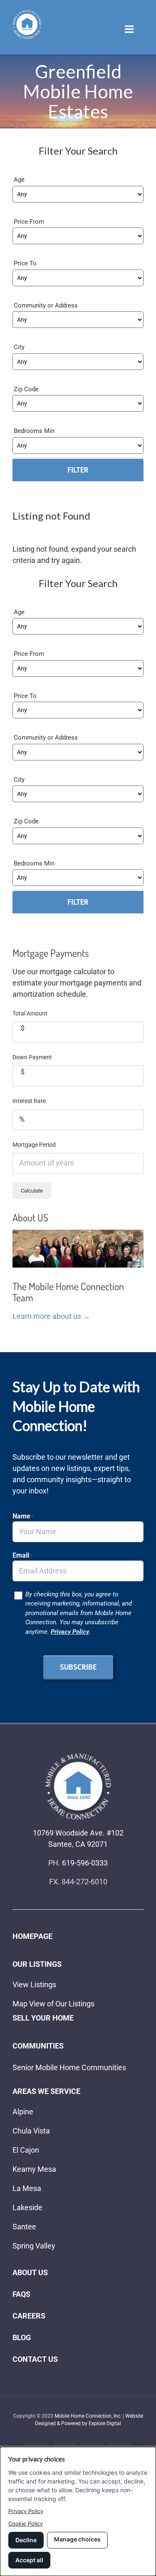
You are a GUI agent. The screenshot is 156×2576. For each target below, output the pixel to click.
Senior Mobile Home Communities (69, 2067)
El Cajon (26, 2150)
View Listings (34, 1985)
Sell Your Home (43, 2018)
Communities (38, 2046)
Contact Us (35, 2359)
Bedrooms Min (34, 431)
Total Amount (30, 1013)
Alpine (23, 2112)
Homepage (32, 1936)
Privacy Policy (70, 1632)
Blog (22, 2337)
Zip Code (26, 389)
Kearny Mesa (34, 2169)
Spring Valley (34, 2246)
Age (19, 180)
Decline (26, 2540)
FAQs (21, 2294)
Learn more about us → (51, 1316)
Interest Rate (29, 1101)
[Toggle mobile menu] (130, 29)
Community (31, 305)
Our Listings (37, 1964)
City (19, 347)
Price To (25, 263)
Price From (29, 222)
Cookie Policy (26, 2523)
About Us (30, 2272)
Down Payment (32, 1057)
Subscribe (78, 1667)
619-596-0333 (85, 1863)
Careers (29, 2316)
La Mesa (27, 2188)
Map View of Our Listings (53, 2004)
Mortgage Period (34, 1145)
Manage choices (77, 2539)
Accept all (29, 2560)
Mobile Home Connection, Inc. (88, 2416)
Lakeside (27, 2207)
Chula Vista (31, 2131)
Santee (24, 2227)
